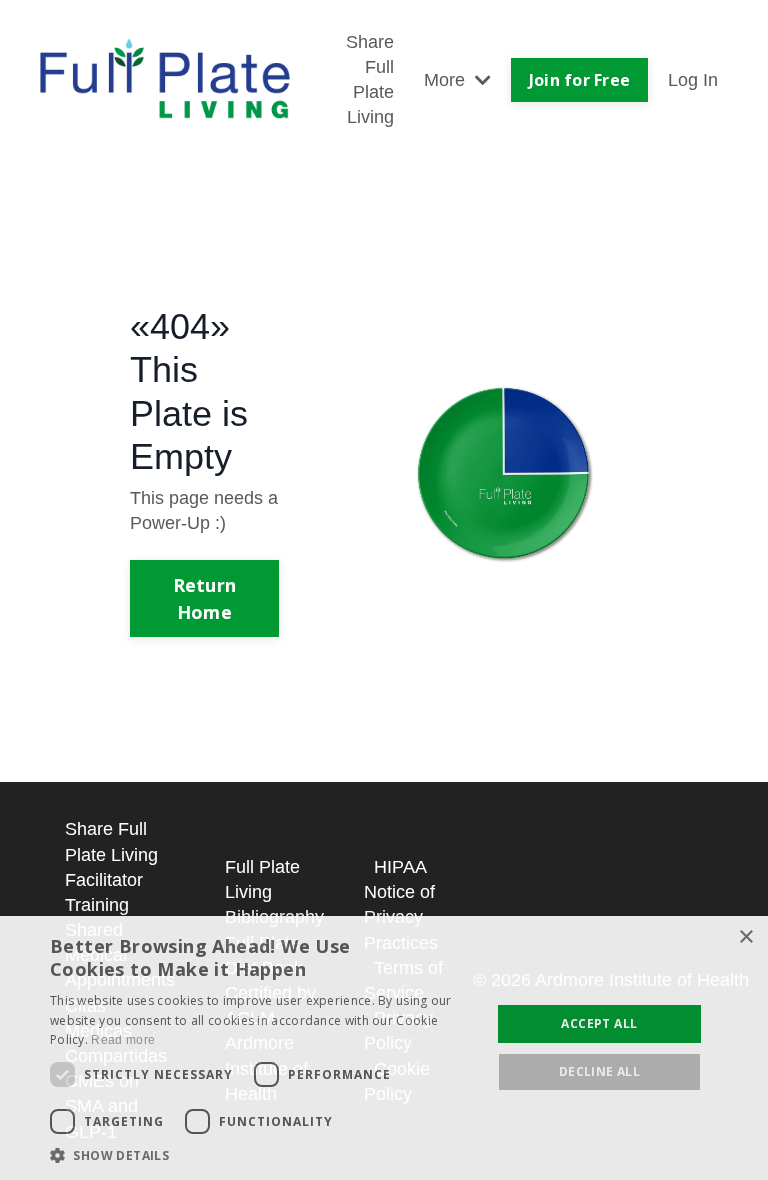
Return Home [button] (205, 598)
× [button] (745, 937)
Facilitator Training (104, 892)
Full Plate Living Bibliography (274, 892)
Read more (123, 1040)
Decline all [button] (599, 1071)
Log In (693, 80)
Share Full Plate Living (370, 80)
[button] (264, 1155)
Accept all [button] (599, 1023)
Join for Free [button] (579, 80)
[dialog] (384, 1048)
